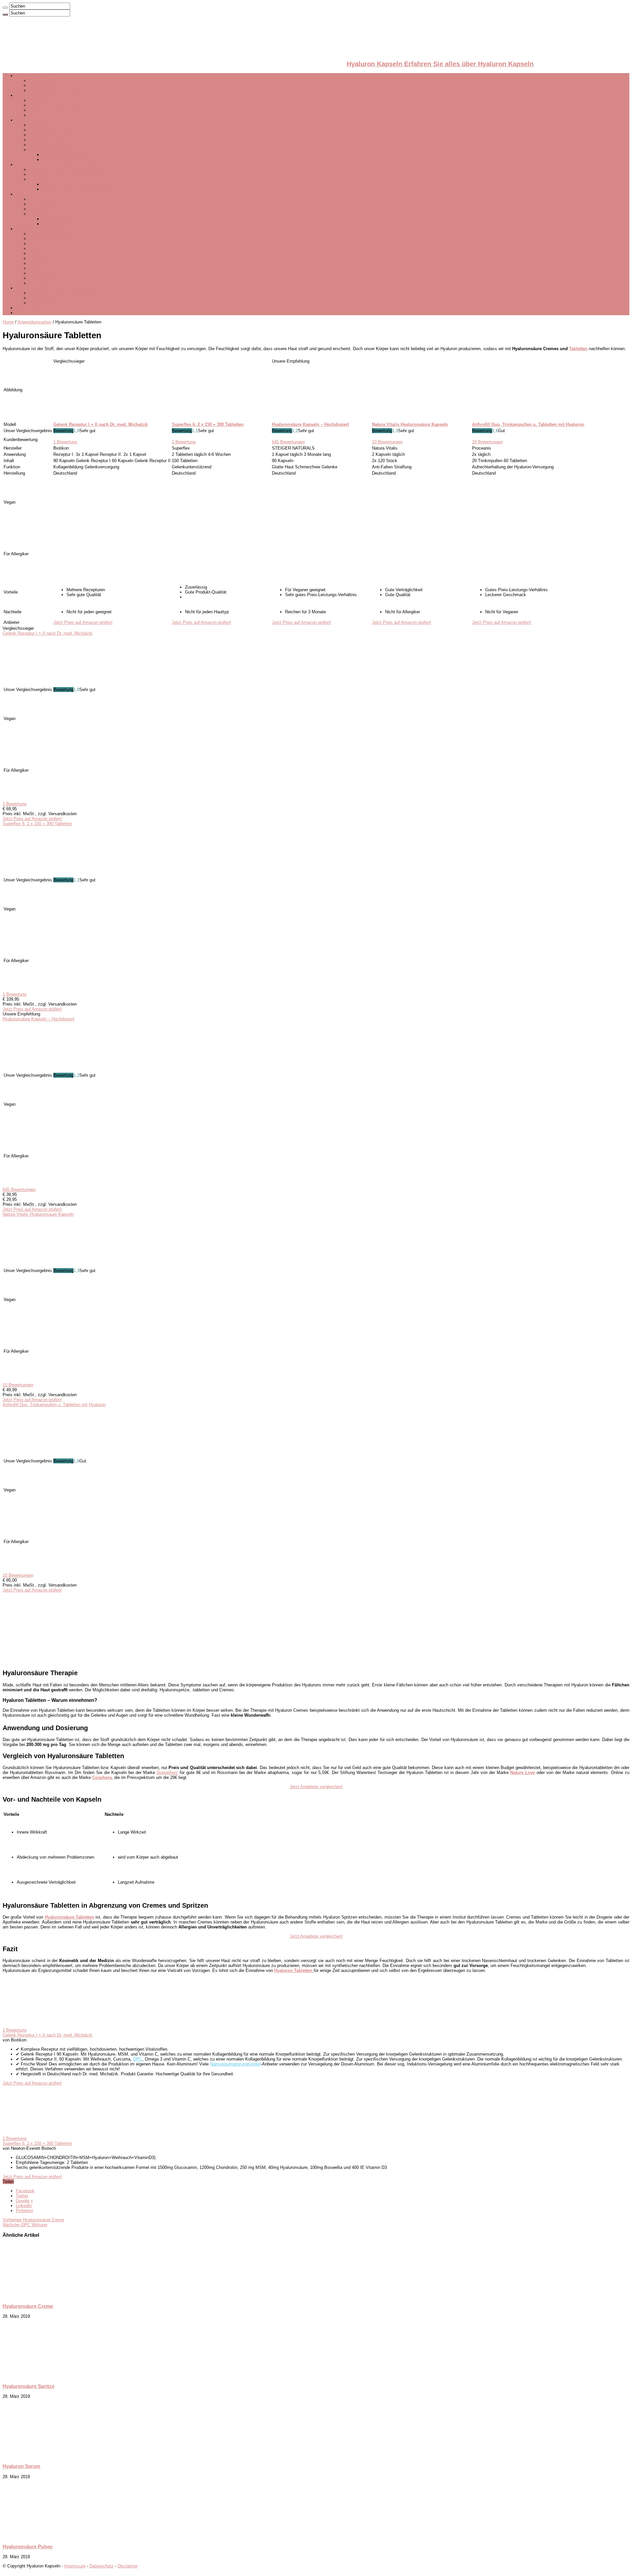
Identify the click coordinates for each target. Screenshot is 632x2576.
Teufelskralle (41, 268)
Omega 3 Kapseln (46, 249)
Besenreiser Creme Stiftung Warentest (79, 189)
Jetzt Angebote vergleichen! (316, 1787)
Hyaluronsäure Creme (50, 135)
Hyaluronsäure (43, 85)
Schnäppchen (29, 308)
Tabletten (578, 349)
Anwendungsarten (33, 120)
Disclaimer (128, 2566)
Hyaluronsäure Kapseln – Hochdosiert (39, 1019)
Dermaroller (40, 303)
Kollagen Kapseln (46, 209)
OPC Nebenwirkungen (63, 224)
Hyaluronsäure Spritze (50, 140)
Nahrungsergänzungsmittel (41, 229)
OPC (34, 214)
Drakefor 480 (41, 298)
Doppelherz (167, 1773)
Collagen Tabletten (47, 199)
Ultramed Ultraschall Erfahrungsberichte (67, 174)
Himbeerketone (43, 273)
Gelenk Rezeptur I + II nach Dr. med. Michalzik (48, 633)
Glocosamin (40, 263)
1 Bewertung (65, 442)
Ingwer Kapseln (44, 258)
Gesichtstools (29, 288)
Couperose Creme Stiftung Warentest (78, 184)
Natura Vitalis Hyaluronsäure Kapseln (38, 1214)
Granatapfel (40, 283)
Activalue (38, 115)
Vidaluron (38, 169)
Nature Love (40, 100)
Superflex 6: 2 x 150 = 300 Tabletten (37, 824)
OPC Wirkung (55, 219)
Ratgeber (24, 313)
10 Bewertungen (387, 442)
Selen (34, 253)
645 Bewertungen (288, 442)
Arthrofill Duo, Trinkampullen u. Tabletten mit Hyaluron (54, 1405)
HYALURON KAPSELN (38, 76)
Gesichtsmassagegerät (51, 150)
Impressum (75, 2566)
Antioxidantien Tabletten (52, 239)
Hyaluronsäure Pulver (49, 130)
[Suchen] (5, 8)
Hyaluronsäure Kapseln (51, 81)
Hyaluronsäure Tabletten (52, 145)
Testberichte (27, 165)
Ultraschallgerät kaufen (64, 155)
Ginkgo (36, 244)
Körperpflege (41, 179)
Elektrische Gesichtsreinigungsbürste (65, 293)
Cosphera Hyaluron (47, 110)
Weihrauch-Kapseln (47, 278)
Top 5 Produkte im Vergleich (56, 90)
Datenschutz (102, 2566)
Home (8, 322)
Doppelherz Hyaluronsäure (54, 105)
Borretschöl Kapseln (48, 234)
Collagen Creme (44, 204)
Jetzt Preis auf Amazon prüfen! (83, 622)
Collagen (24, 194)
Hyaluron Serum (44, 125)
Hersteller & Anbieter (35, 95)
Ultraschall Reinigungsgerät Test (73, 160)
